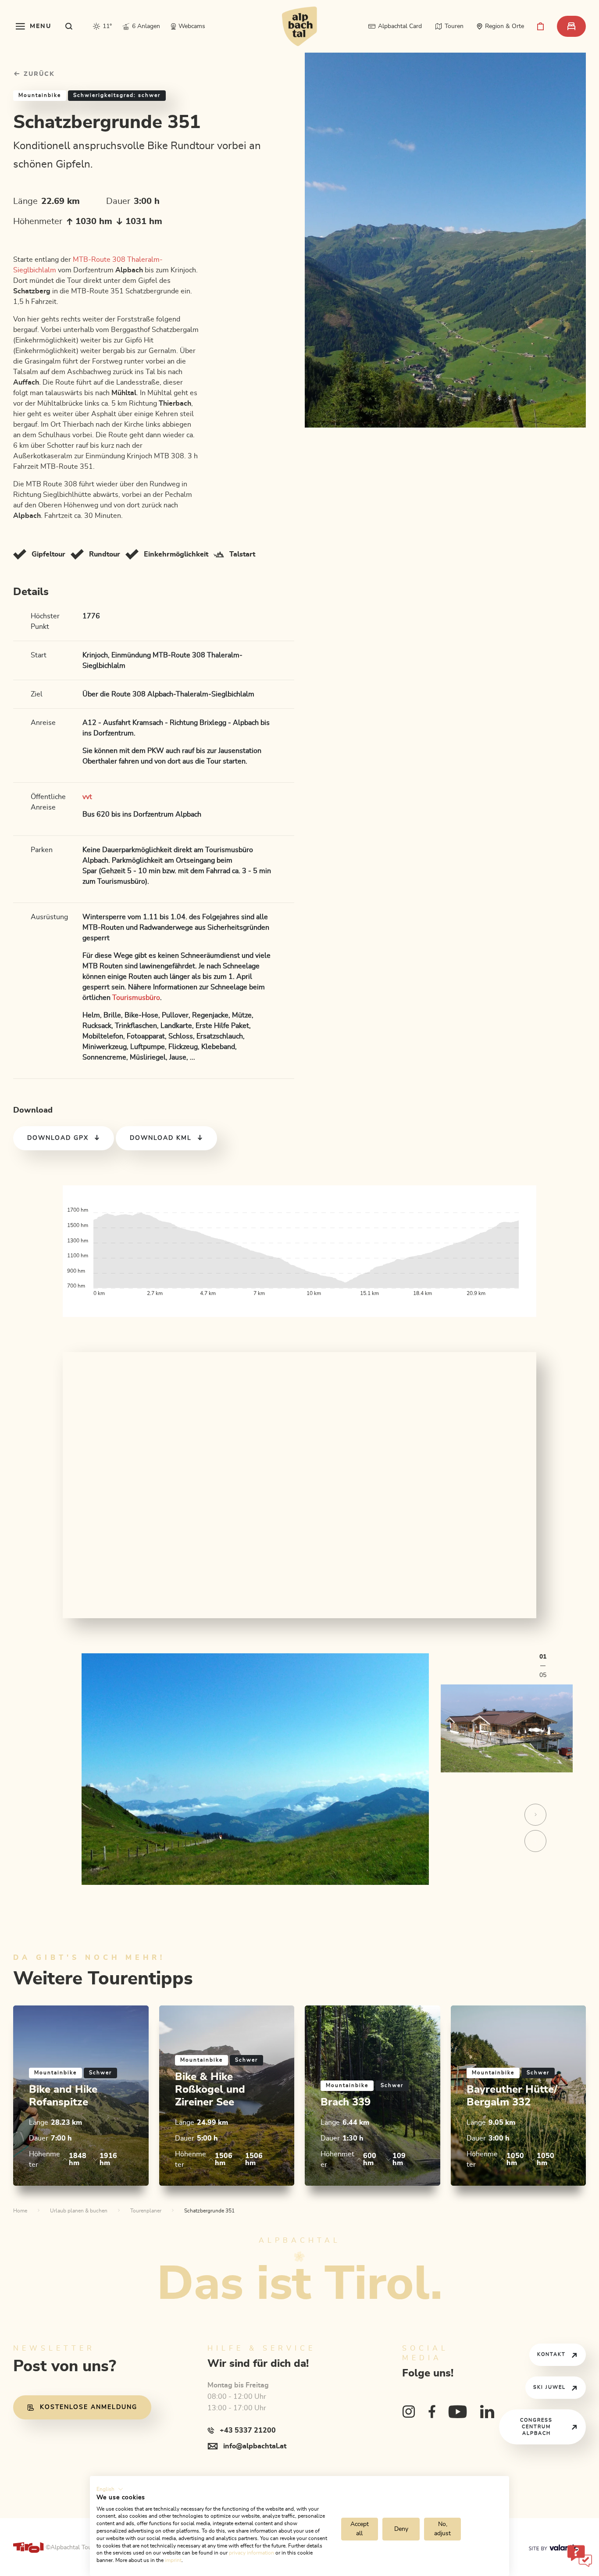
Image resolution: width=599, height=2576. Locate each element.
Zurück (38, 74)
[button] (110, 2489)
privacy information (251, 2553)
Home (20, 2211)
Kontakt (551, 2354)
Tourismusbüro (136, 998)
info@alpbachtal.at (255, 2446)
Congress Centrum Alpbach (536, 2427)
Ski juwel (549, 2387)
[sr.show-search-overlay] (69, 26)
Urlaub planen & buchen (79, 2211)
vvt (87, 797)
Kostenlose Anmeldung (89, 2407)
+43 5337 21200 (248, 2430)
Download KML (161, 1138)
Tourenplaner (146, 2211)
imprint (173, 2560)
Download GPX (58, 1138)
